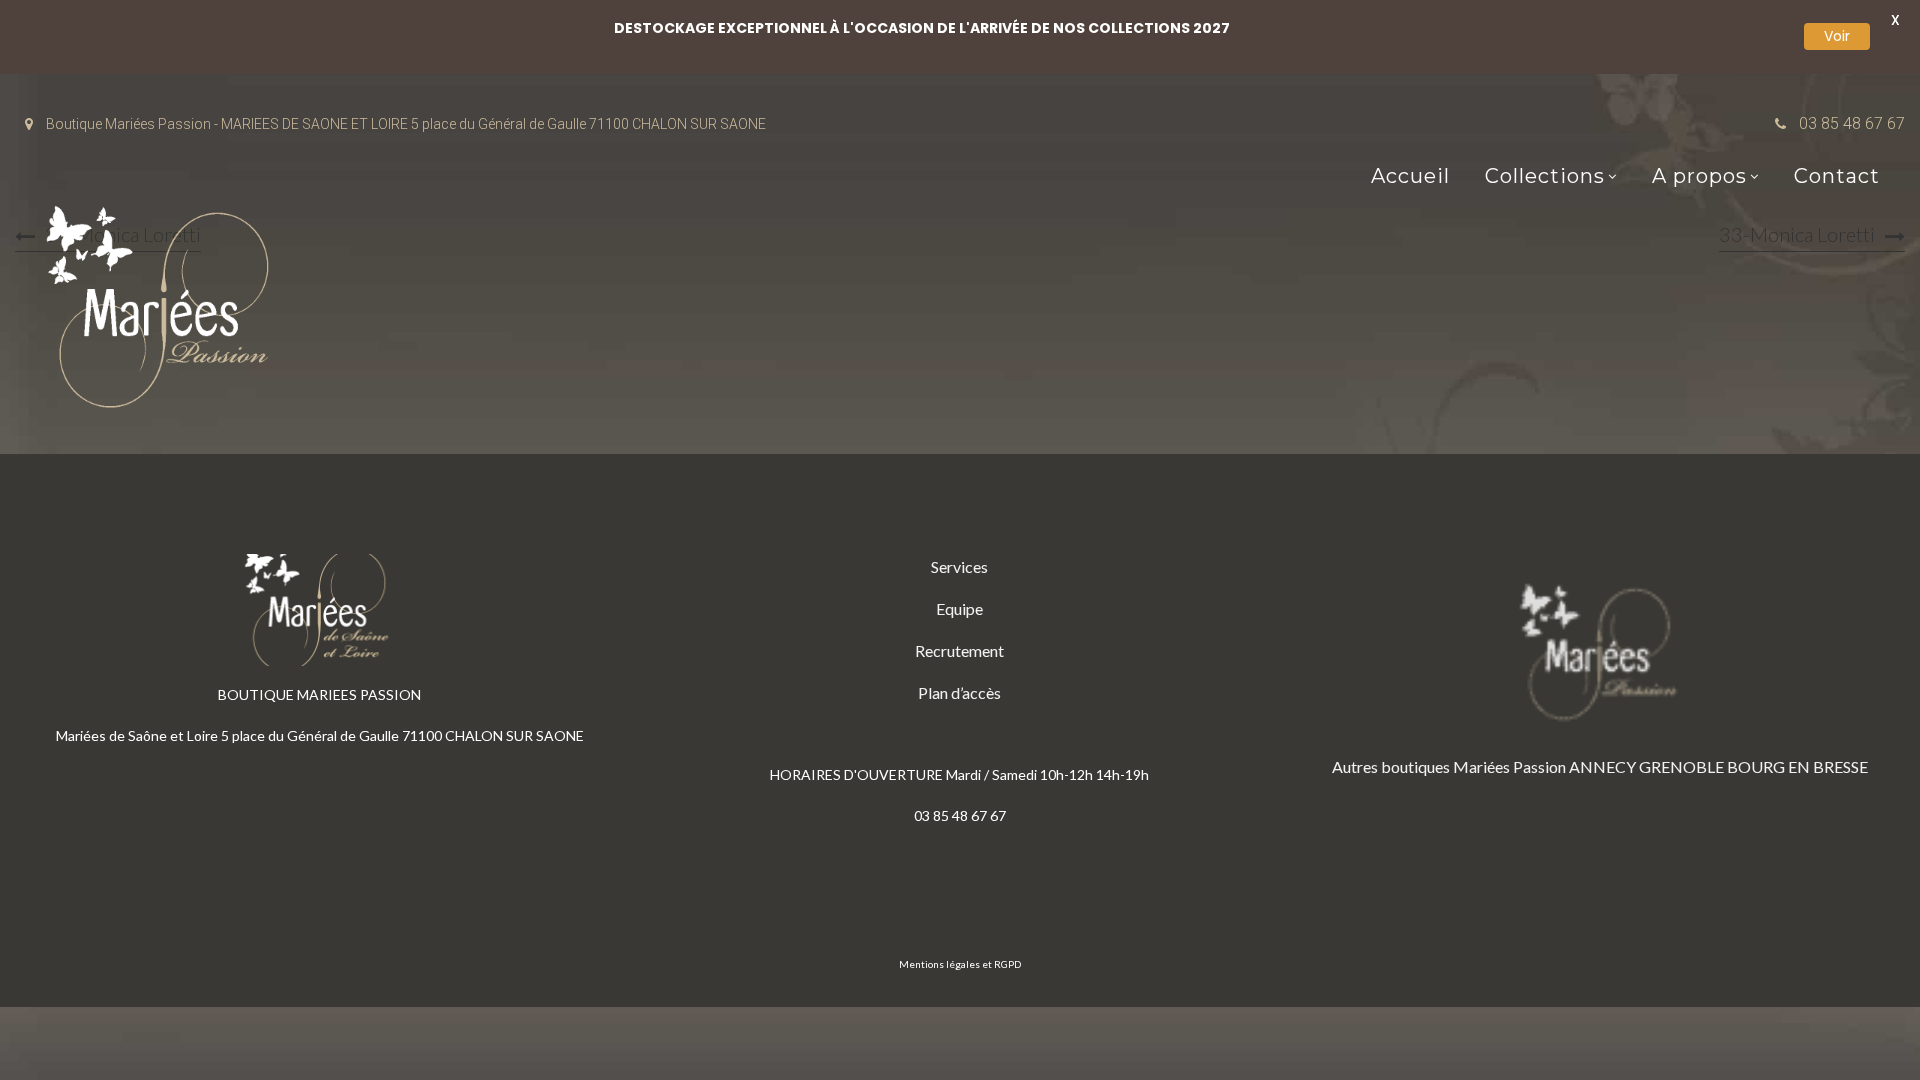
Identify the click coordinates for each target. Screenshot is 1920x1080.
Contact (1837, 176)
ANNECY (1602, 766)
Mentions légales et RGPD (960, 964)
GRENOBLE (1681, 766)
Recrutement (959, 650)
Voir (1837, 36)
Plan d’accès (959, 692)
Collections (1545, 176)
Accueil (1410, 176)
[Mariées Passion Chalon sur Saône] (165, 311)
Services (959, 566)
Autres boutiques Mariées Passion (1449, 766)
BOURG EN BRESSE (1797, 766)
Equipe (959, 608)
